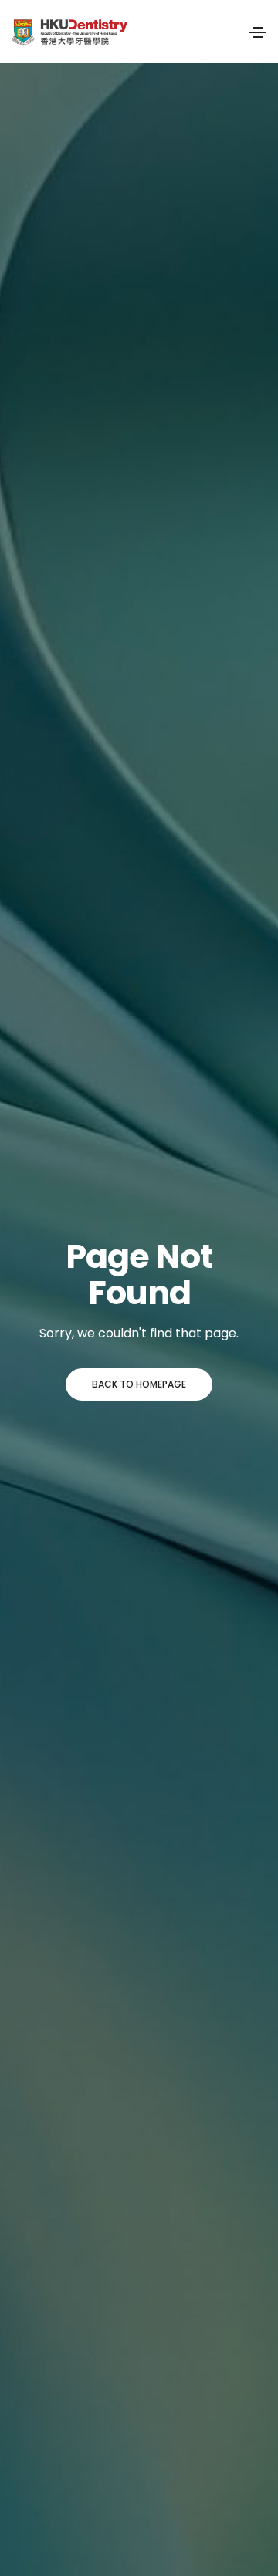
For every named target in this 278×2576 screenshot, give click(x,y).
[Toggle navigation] (258, 32)
